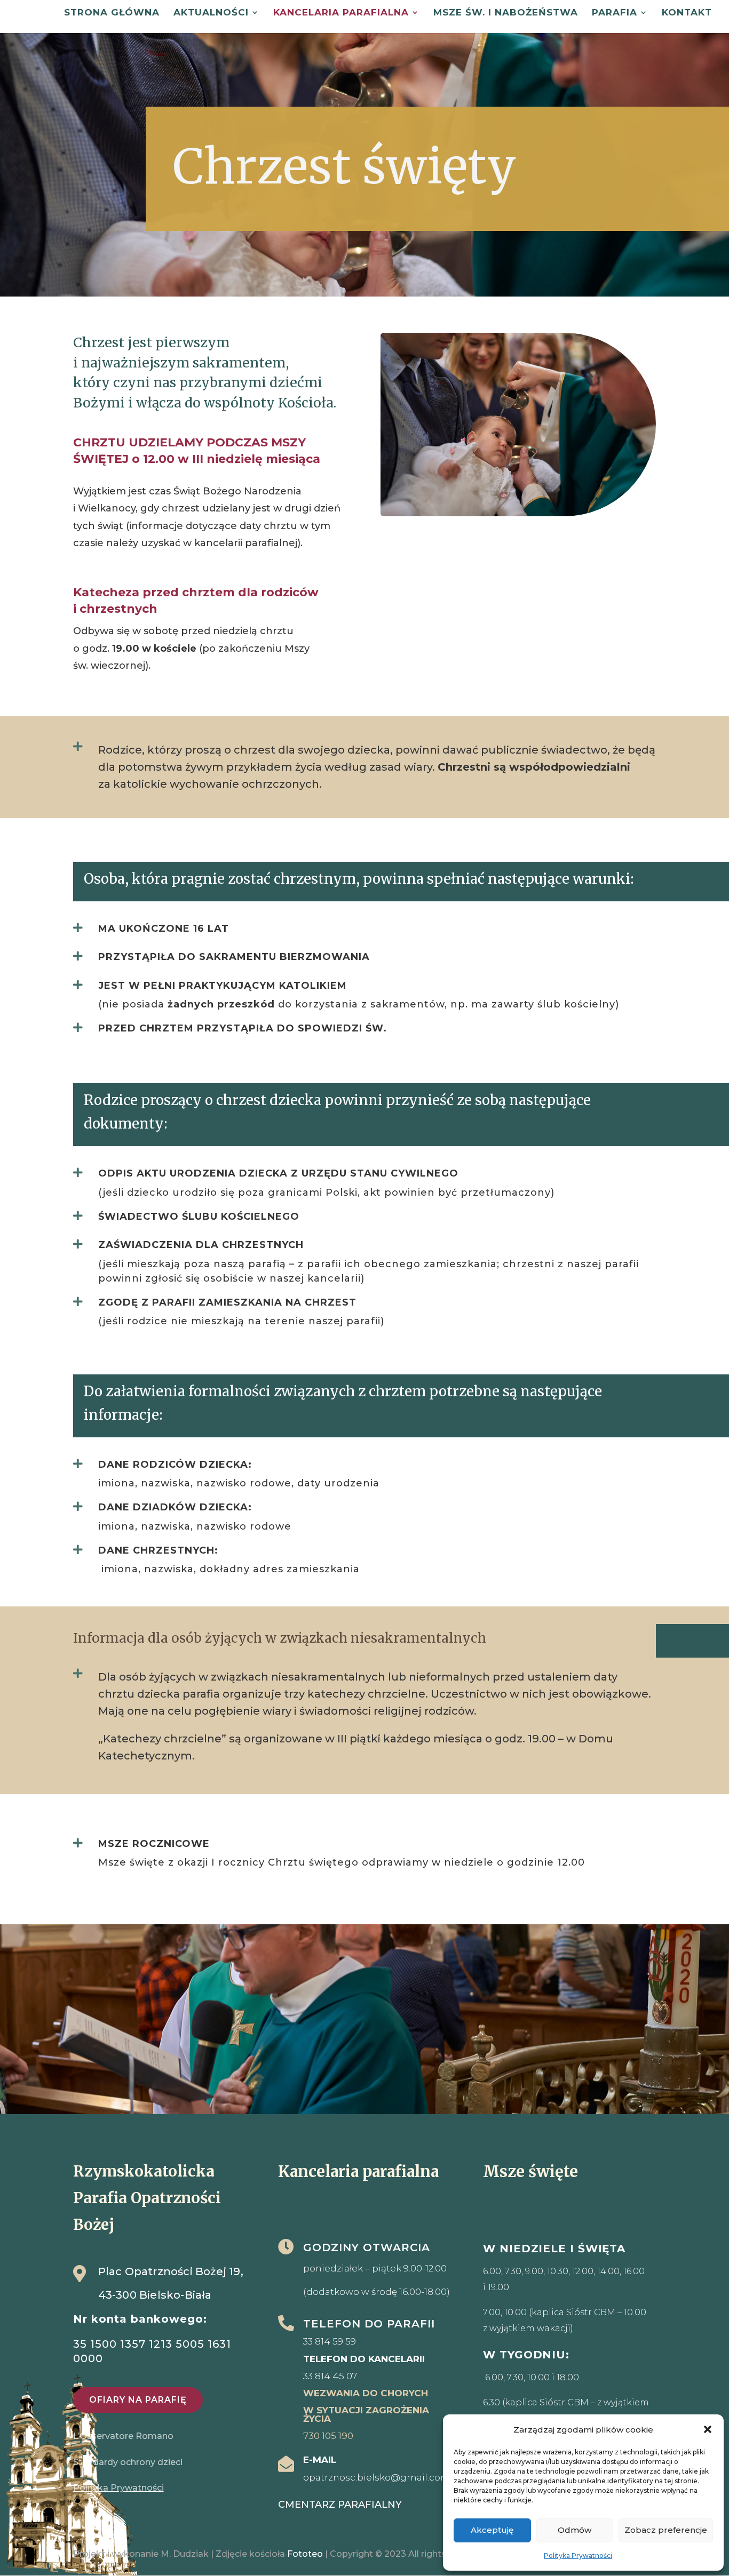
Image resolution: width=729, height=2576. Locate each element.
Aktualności (211, 13)
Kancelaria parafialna (341, 13)
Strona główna (112, 13)
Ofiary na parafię (138, 2400)
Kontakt (687, 13)
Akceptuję (492, 2530)
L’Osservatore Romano (123, 2436)
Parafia (615, 13)
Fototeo (305, 2554)
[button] (708, 2429)
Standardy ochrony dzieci (129, 2462)
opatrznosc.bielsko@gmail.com (377, 2477)
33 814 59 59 (330, 2341)
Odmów (575, 2530)
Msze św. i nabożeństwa (506, 13)
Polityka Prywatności (578, 2555)
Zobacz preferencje (666, 2530)
